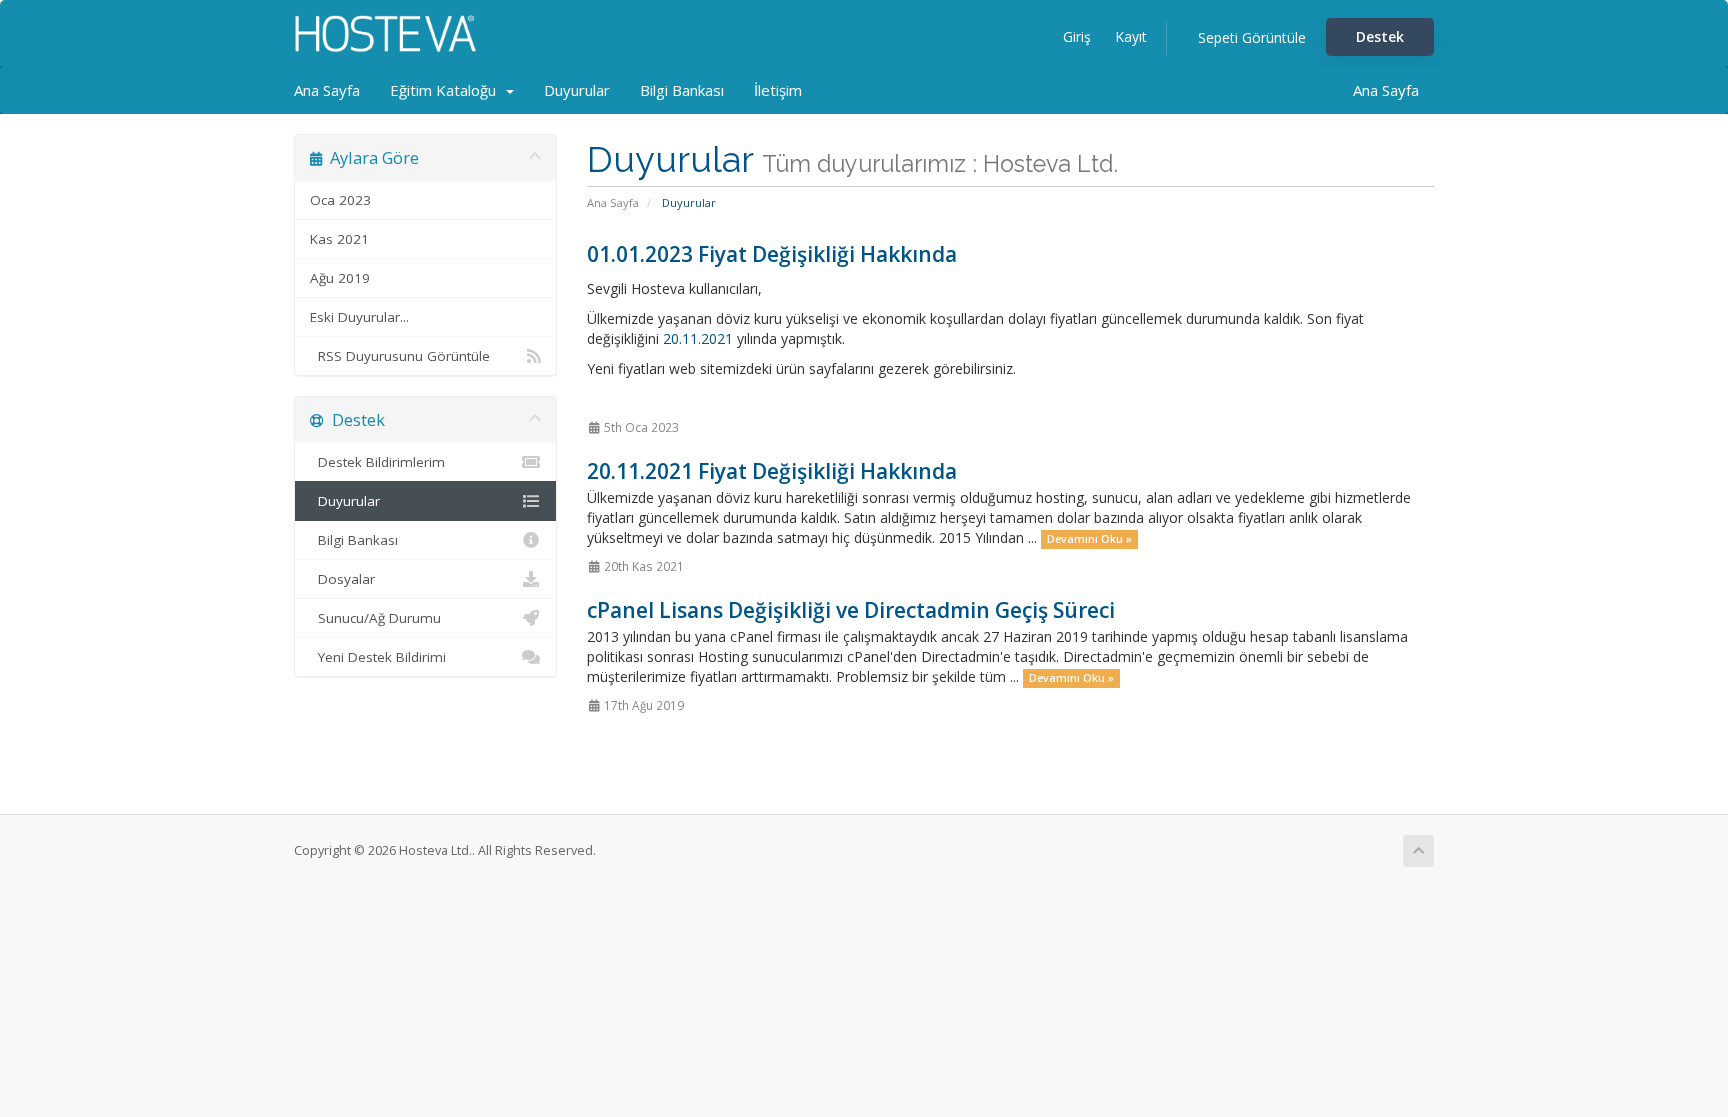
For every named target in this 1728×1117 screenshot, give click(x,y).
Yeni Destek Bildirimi (378, 657)
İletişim (778, 90)
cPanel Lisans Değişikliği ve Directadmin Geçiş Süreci (851, 610)
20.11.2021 (698, 338)
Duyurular (577, 90)
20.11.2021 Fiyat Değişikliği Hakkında (772, 471)
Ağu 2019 (340, 278)
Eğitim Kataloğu (447, 90)
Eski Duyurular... (359, 317)
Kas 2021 (339, 239)
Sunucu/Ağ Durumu (375, 618)
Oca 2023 (340, 200)
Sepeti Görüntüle (1252, 37)
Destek (1380, 36)
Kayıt (1131, 36)
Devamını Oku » (1089, 539)
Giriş (1077, 36)
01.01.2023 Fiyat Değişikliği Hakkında (772, 254)
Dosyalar (342, 579)
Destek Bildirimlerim (377, 462)
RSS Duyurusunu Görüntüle (400, 356)
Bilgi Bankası (682, 90)
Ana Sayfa (327, 90)
